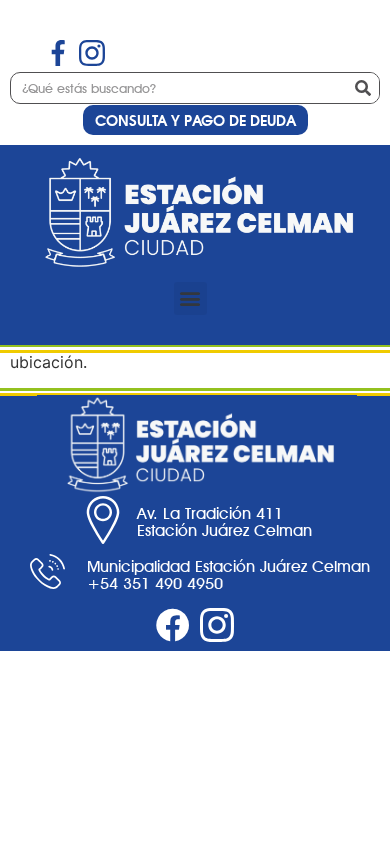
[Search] (363, 88)
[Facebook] (173, 625)
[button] (190, 298)
